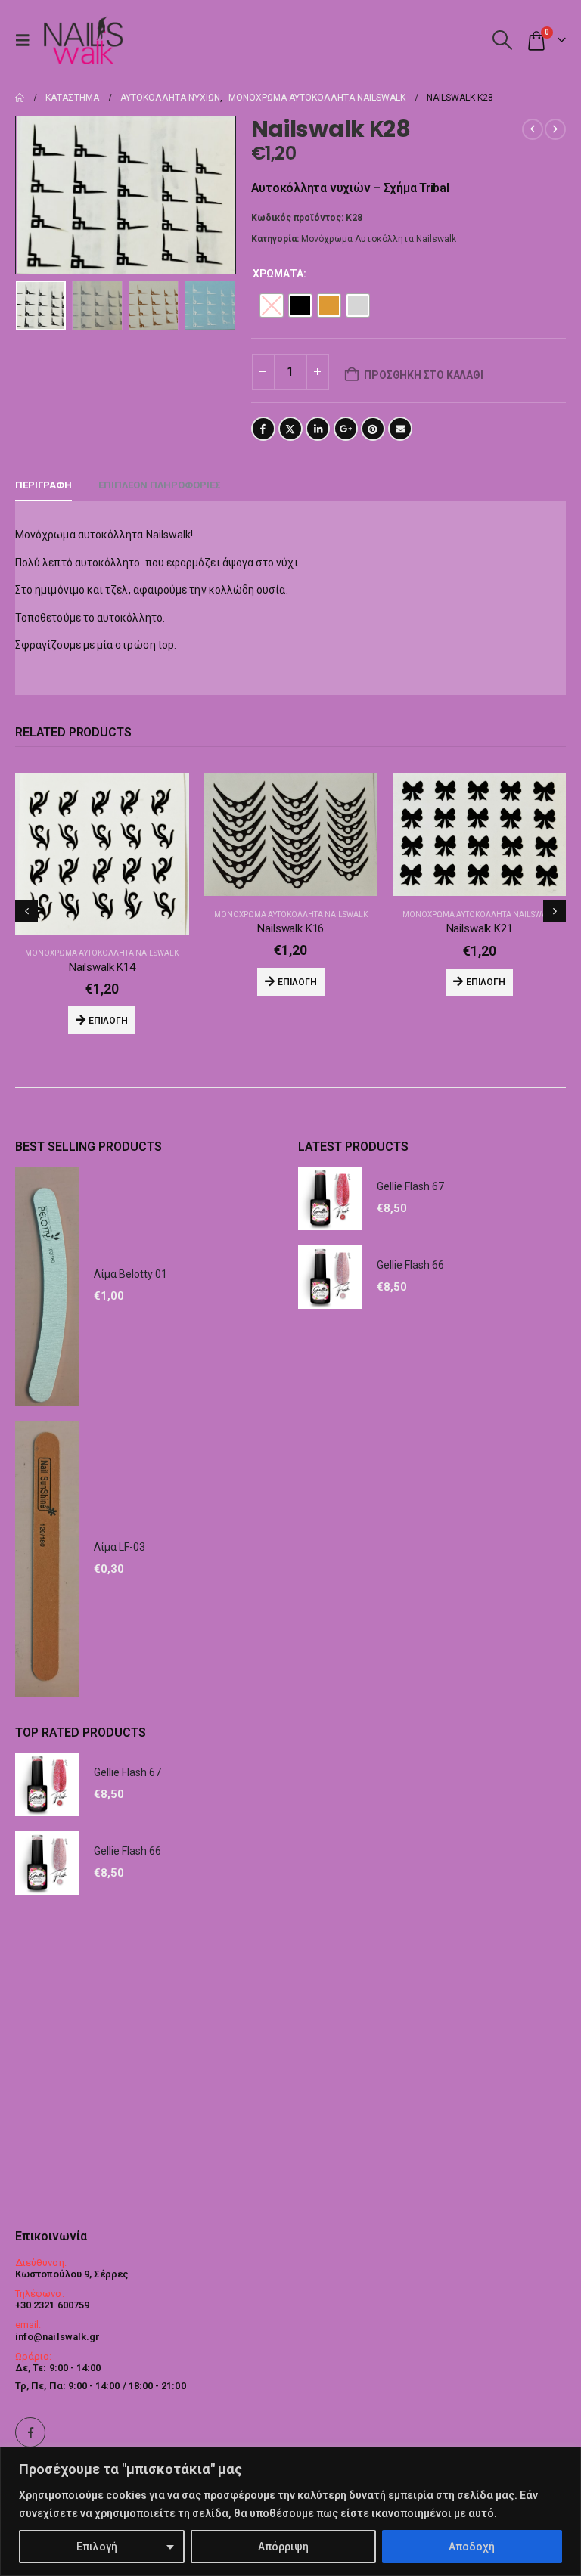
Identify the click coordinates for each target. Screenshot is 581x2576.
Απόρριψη (283, 2547)
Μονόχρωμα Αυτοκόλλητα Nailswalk (379, 239)
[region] (290, 2511)
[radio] (272, 305)
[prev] (533, 129)
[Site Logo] (83, 40)
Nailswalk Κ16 (102, 928)
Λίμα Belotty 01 (130, 1499)
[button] (26, 40)
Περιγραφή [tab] (43, 485)
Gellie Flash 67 (410, 1411)
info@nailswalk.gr (57, 2337)
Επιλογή (97, 2547)
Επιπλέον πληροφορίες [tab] (160, 485)
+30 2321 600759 (52, 2305)
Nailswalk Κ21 (291, 928)
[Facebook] (30, 2432)
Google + (346, 429)
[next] (555, 129)
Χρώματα (278, 274)
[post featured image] (103, 834)
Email (400, 429)
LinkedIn (318, 429)
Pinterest (373, 429)
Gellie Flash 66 (410, 1489)
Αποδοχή (472, 2547)
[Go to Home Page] (20, 98)
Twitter (290, 429)
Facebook (263, 429)
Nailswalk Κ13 (480, 1192)
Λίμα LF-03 (120, 1772)
